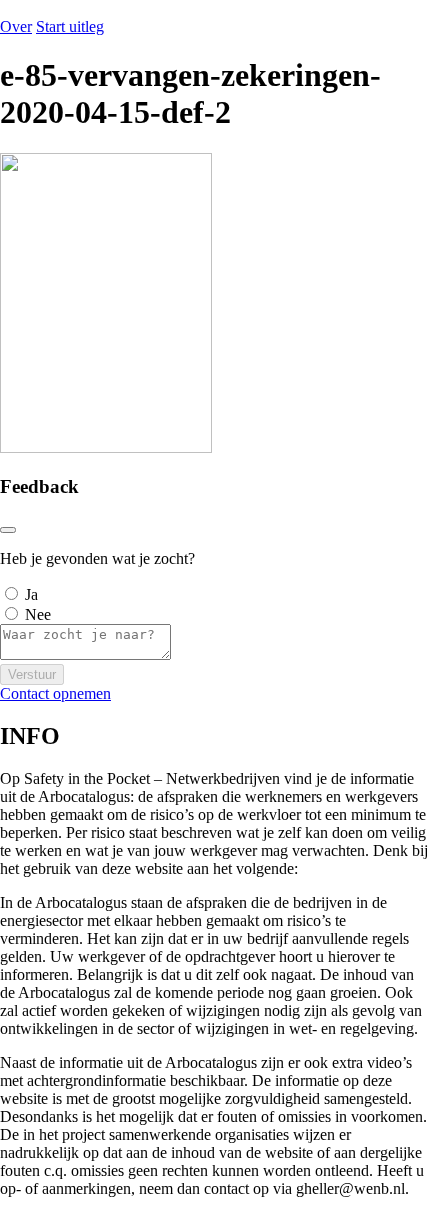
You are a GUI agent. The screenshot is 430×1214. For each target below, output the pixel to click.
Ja (31, 594)
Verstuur (32, 674)
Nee (38, 614)
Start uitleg (70, 26)
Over (16, 26)
